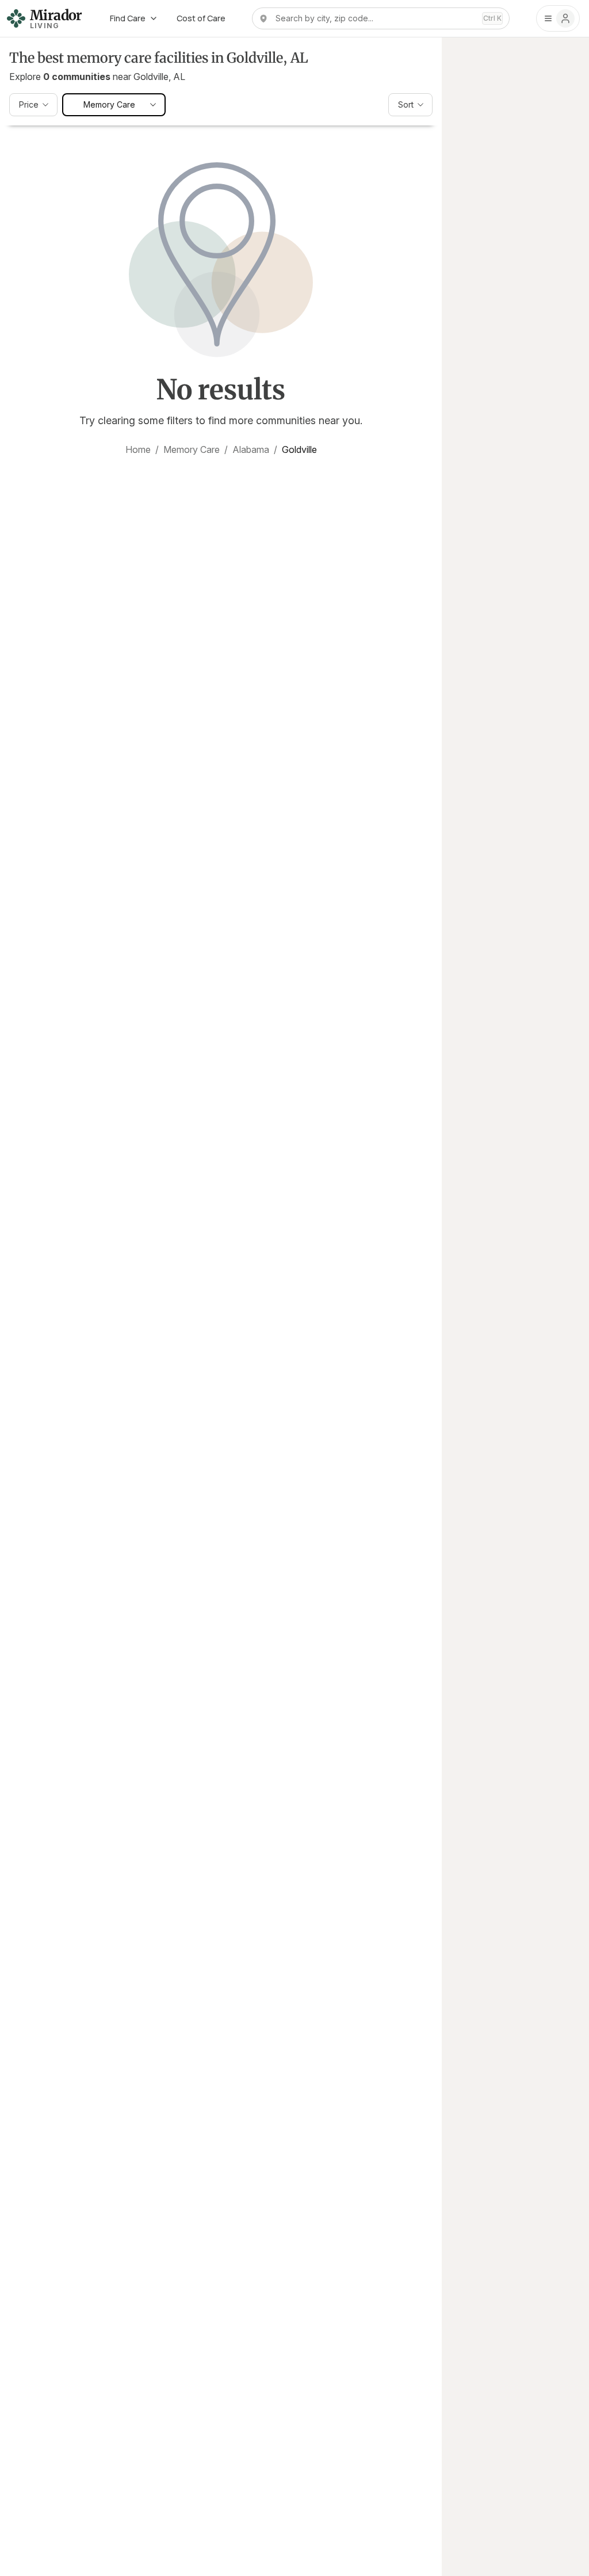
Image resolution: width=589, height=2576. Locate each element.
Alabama (251, 449)
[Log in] (558, 18)
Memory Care (192, 449)
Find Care (128, 18)
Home (138, 449)
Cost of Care (201, 18)
